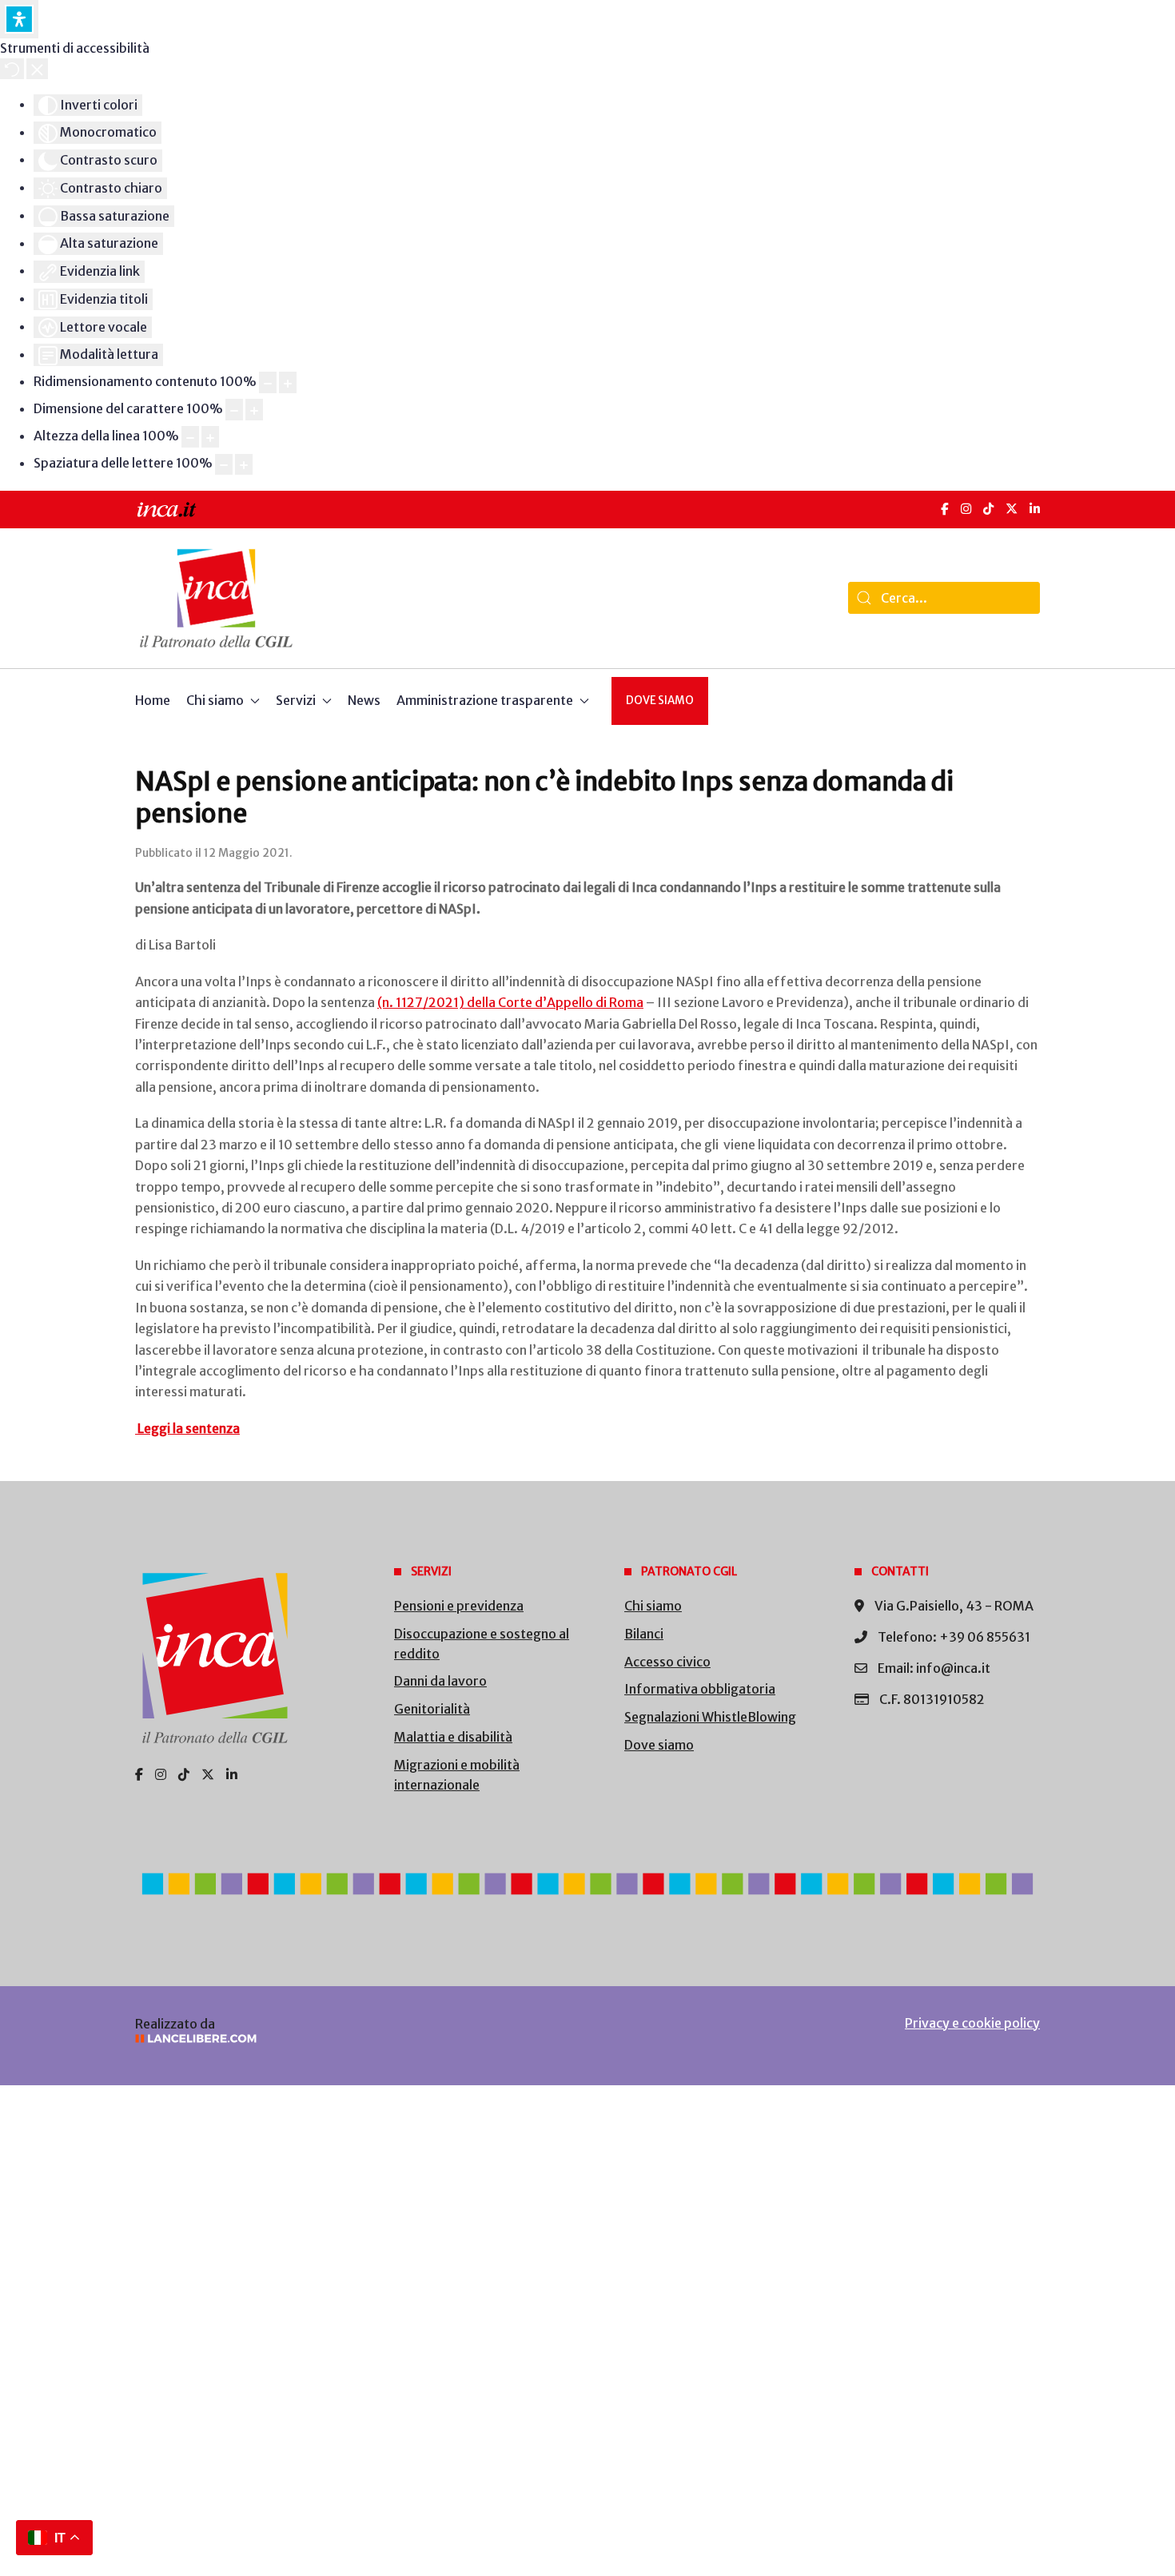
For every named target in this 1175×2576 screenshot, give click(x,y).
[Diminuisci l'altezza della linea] (190, 437)
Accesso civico (667, 1662)
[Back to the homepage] (216, 598)
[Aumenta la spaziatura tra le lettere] (244, 465)
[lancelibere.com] (348, 2039)
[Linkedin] (232, 1774)
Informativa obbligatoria (700, 1689)
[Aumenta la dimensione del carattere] (254, 410)
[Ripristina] (12, 69)
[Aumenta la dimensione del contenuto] (288, 382)
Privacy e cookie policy (972, 2023)
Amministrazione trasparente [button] (485, 700)
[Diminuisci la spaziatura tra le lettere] (224, 465)
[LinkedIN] (1035, 509)
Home (153, 700)
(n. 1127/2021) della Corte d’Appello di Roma (510, 1002)
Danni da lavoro (440, 1681)
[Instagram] (966, 509)
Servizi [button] (296, 700)
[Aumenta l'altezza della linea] (210, 437)
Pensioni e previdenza (459, 1606)
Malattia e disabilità (453, 1737)
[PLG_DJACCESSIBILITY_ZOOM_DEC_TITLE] (268, 382)
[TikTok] (988, 509)
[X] (1012, 509)
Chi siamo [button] (215, 700)
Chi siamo (653, 1606)
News (364, 700)
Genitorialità (432, 1709)
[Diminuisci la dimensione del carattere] (234, 410)
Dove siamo (660, 701)
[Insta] (161, 1774)
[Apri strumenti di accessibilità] (19, 19)
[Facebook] (945, 509)
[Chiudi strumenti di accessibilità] (37, 69)
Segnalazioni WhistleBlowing (710, 1717)
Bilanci (644, 1634)
